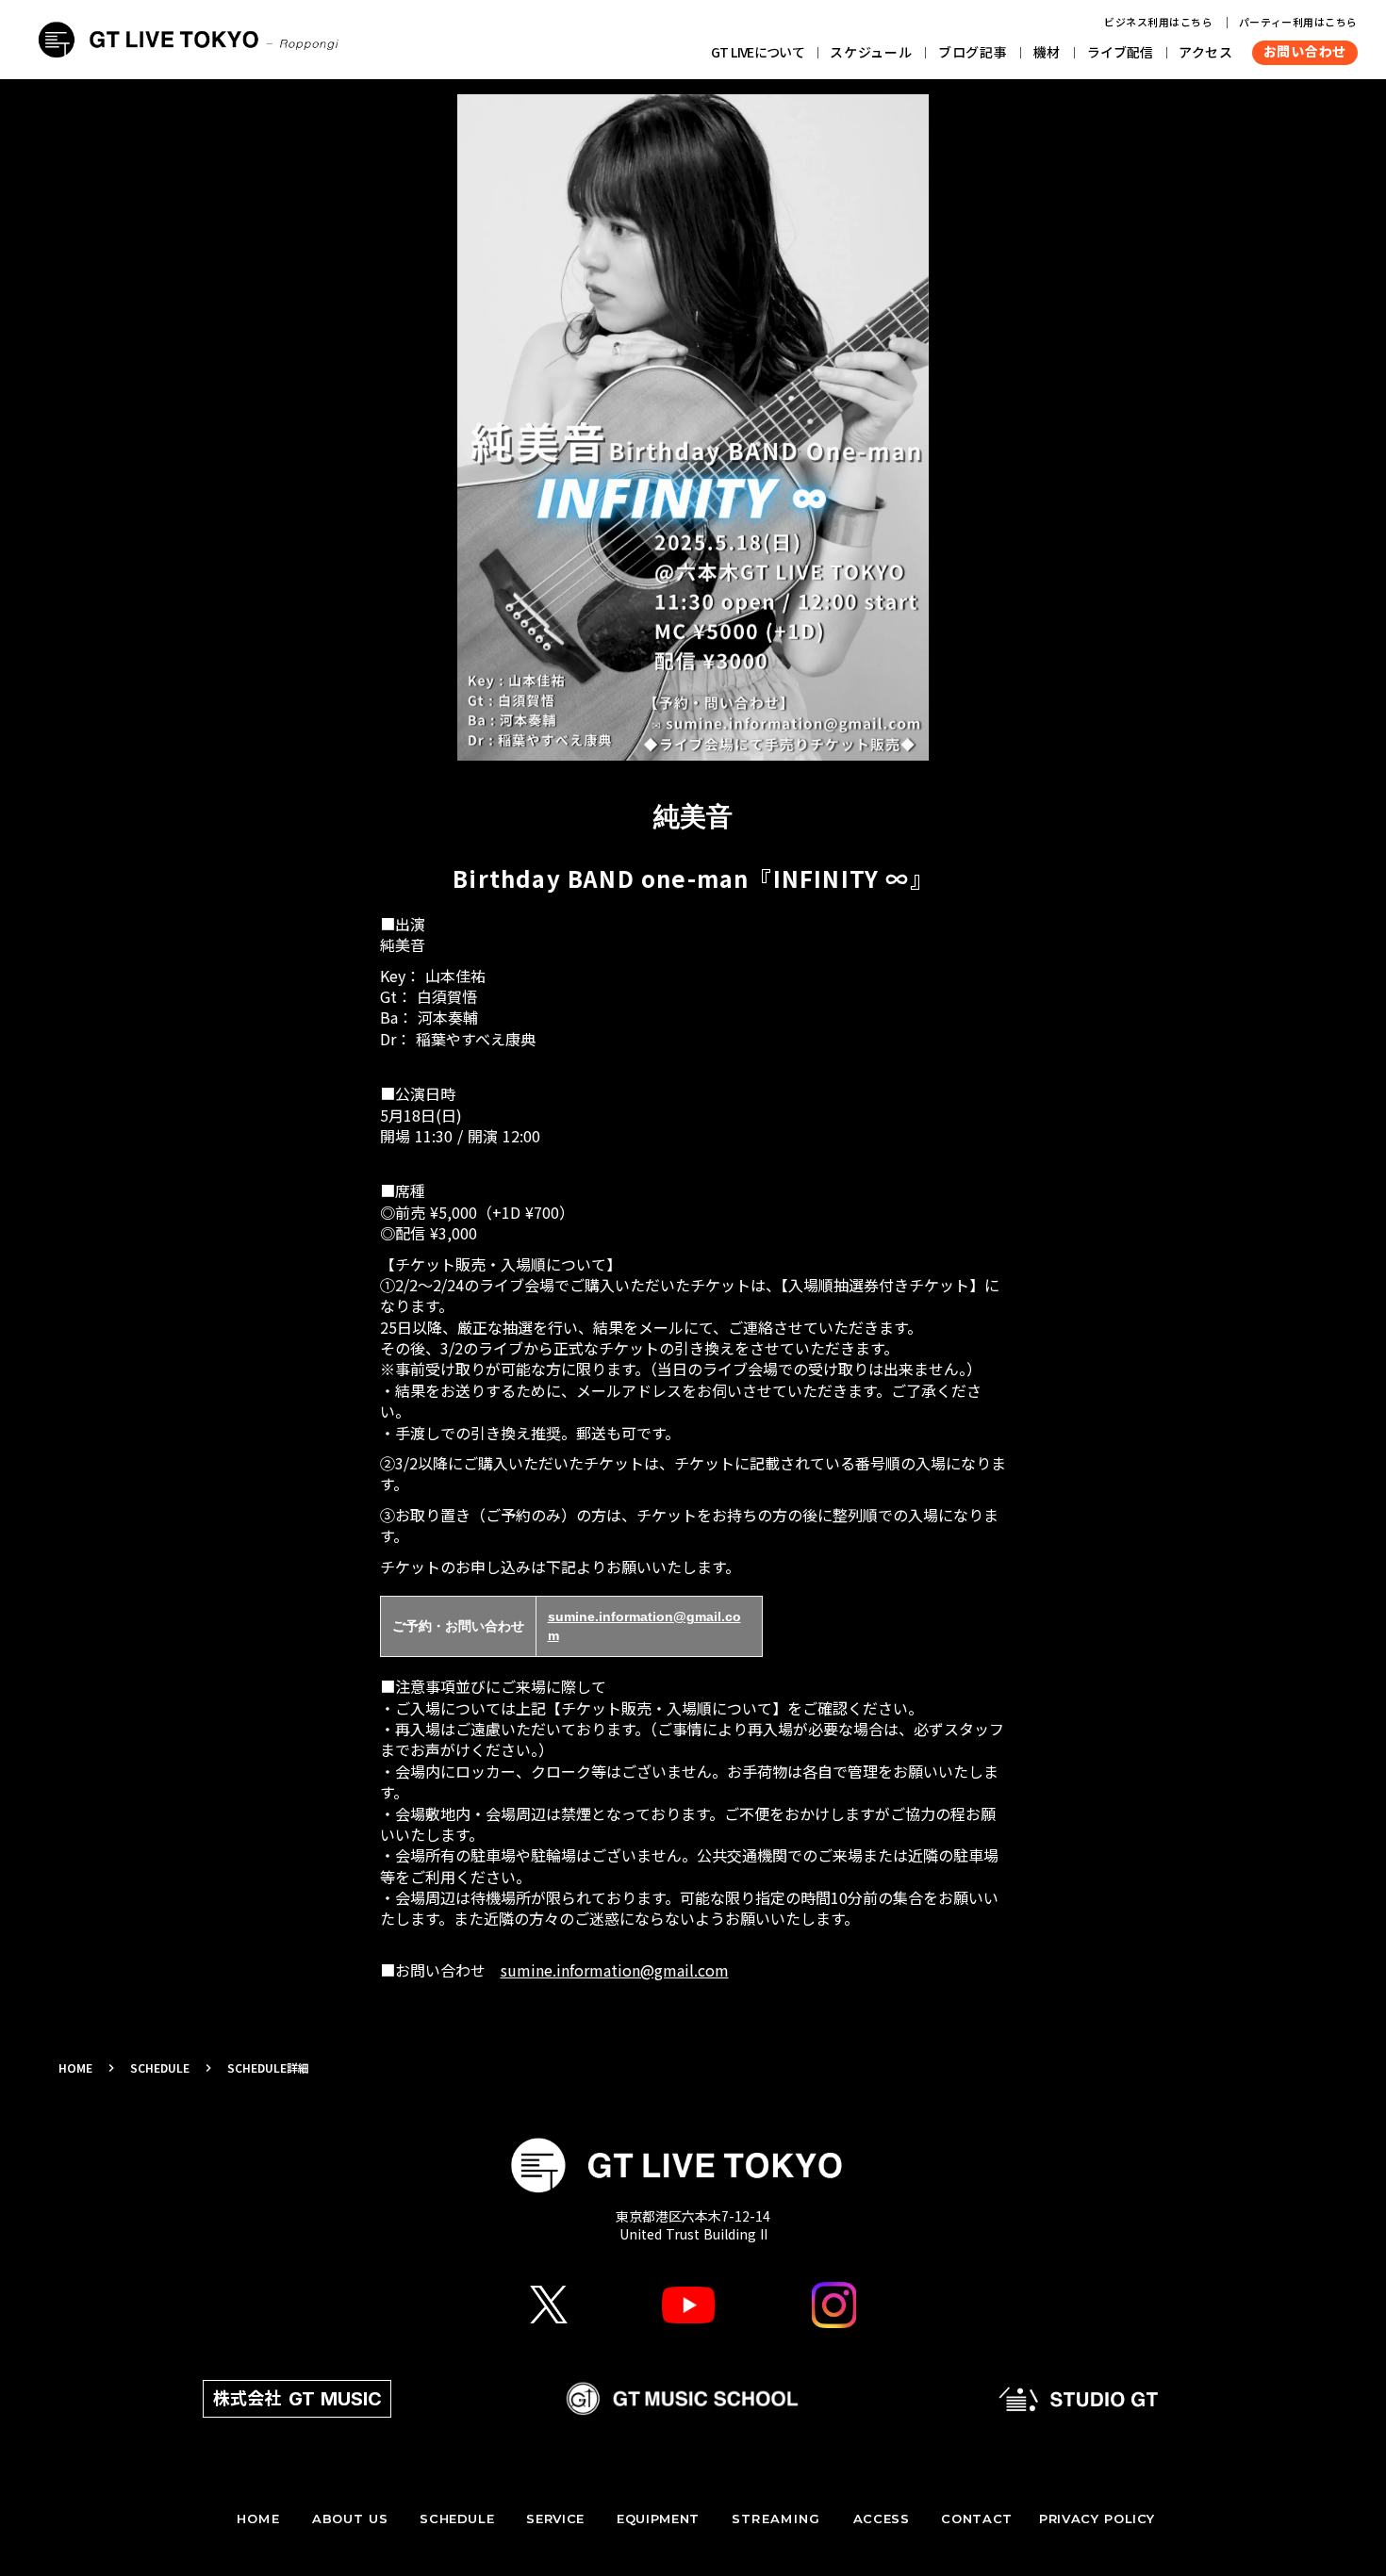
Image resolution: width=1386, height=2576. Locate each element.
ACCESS (882, 2519)
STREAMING (776, 2519)
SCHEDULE (160, 2068)
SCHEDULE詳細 (268, 2068)
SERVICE (555, 2519)
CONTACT (977, 2519)
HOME (75, 2068)
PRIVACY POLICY (1097, 2519)
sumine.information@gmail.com (615, 1970)
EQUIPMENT (658, 2519)
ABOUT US (350, 2519)
